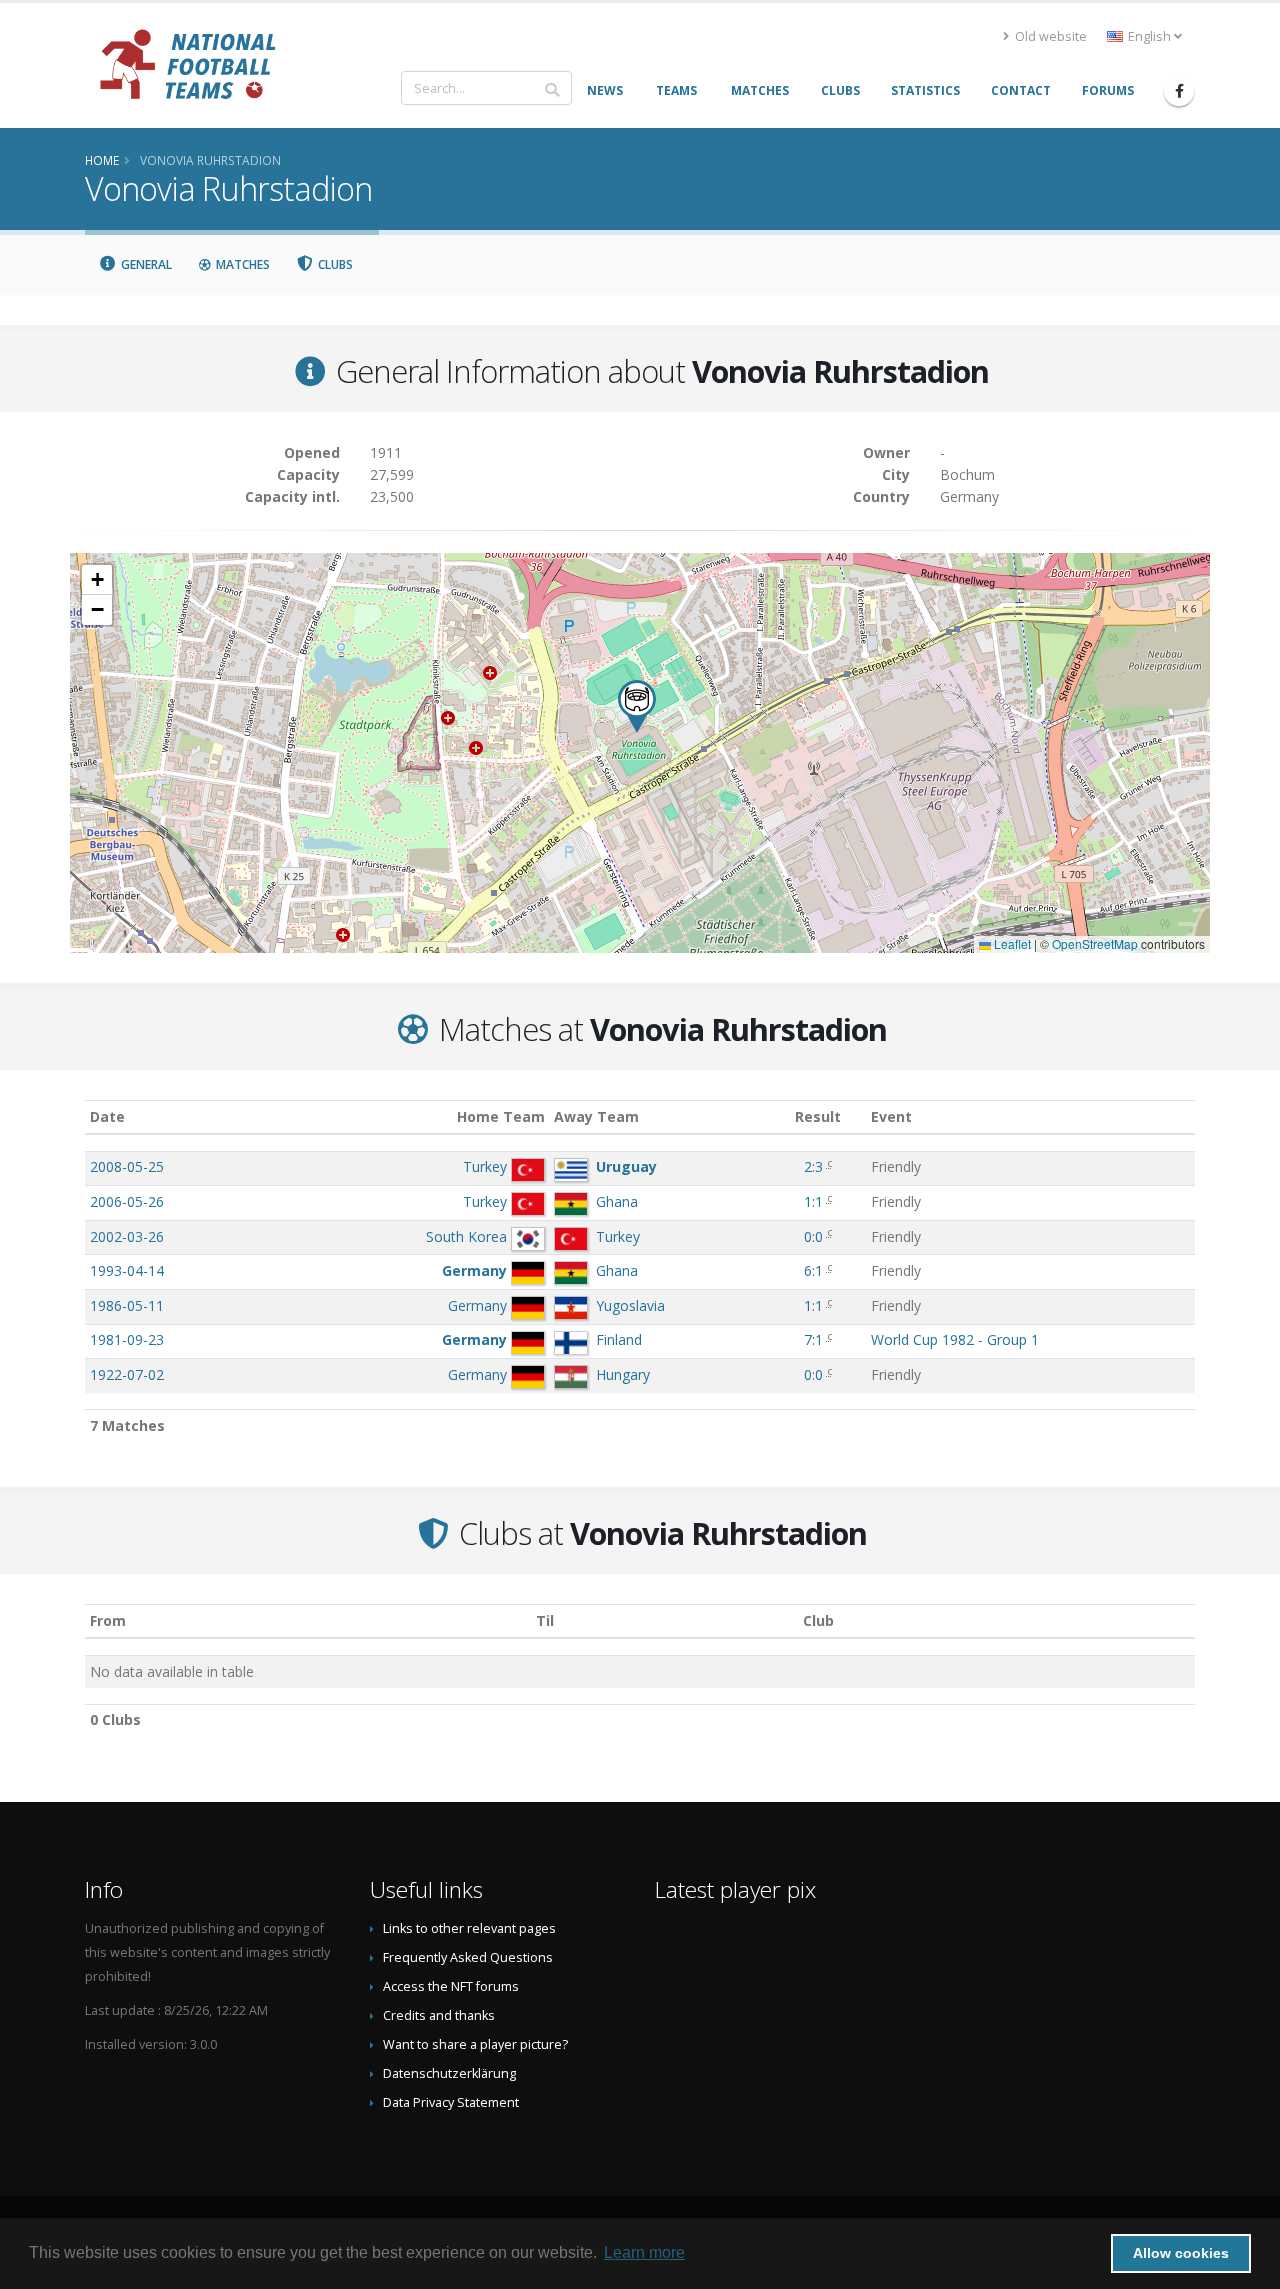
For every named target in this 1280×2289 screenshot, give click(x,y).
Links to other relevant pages (469, 1928)
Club (818, 1620)
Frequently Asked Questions (468, 1957)
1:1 (813, 1201)
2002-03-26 (127, 1236)
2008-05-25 (127, 1166)
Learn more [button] (644, 2252)
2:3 (813, 1166)
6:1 (813, 1270)
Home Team (501, 1116)
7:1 (813, 1339)
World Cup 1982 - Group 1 (955, 1339)
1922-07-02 (127, 1374)
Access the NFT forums (451, 1986)
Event (891, 1116)
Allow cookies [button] (1181, 2253)
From (108, 1620)
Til (545, 1620)
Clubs (334, 264)
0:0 (813, 1236)
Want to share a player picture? (475, 2044)
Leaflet (1011, 943)
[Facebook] (1179, 91)
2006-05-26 (127, 1201)
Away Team (596, 1116)
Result (818, 1116)
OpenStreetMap (1095, 943)
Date (107, 1116)
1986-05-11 (127, 1305)
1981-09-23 (127, 1339)
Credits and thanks (439, 2015)
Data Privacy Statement (451, 2102)
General (145, 264)
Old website (1049, 36)
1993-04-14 (127, 1270)
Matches (241, 264)
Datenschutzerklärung (449, 2073)
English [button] (1149, 36)
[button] (637, 706)
